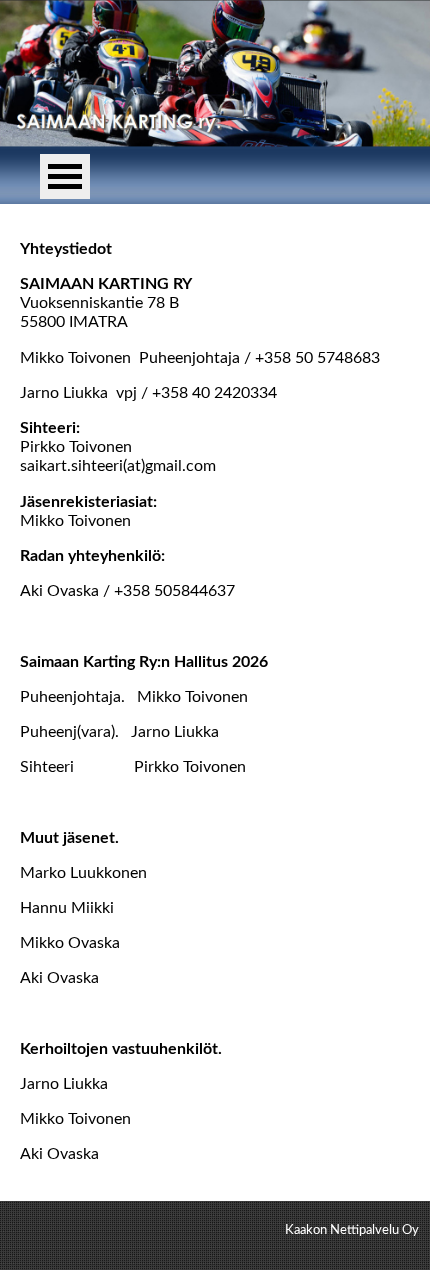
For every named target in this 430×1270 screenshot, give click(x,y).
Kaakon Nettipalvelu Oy (352, 1230)
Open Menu (65, 176)
